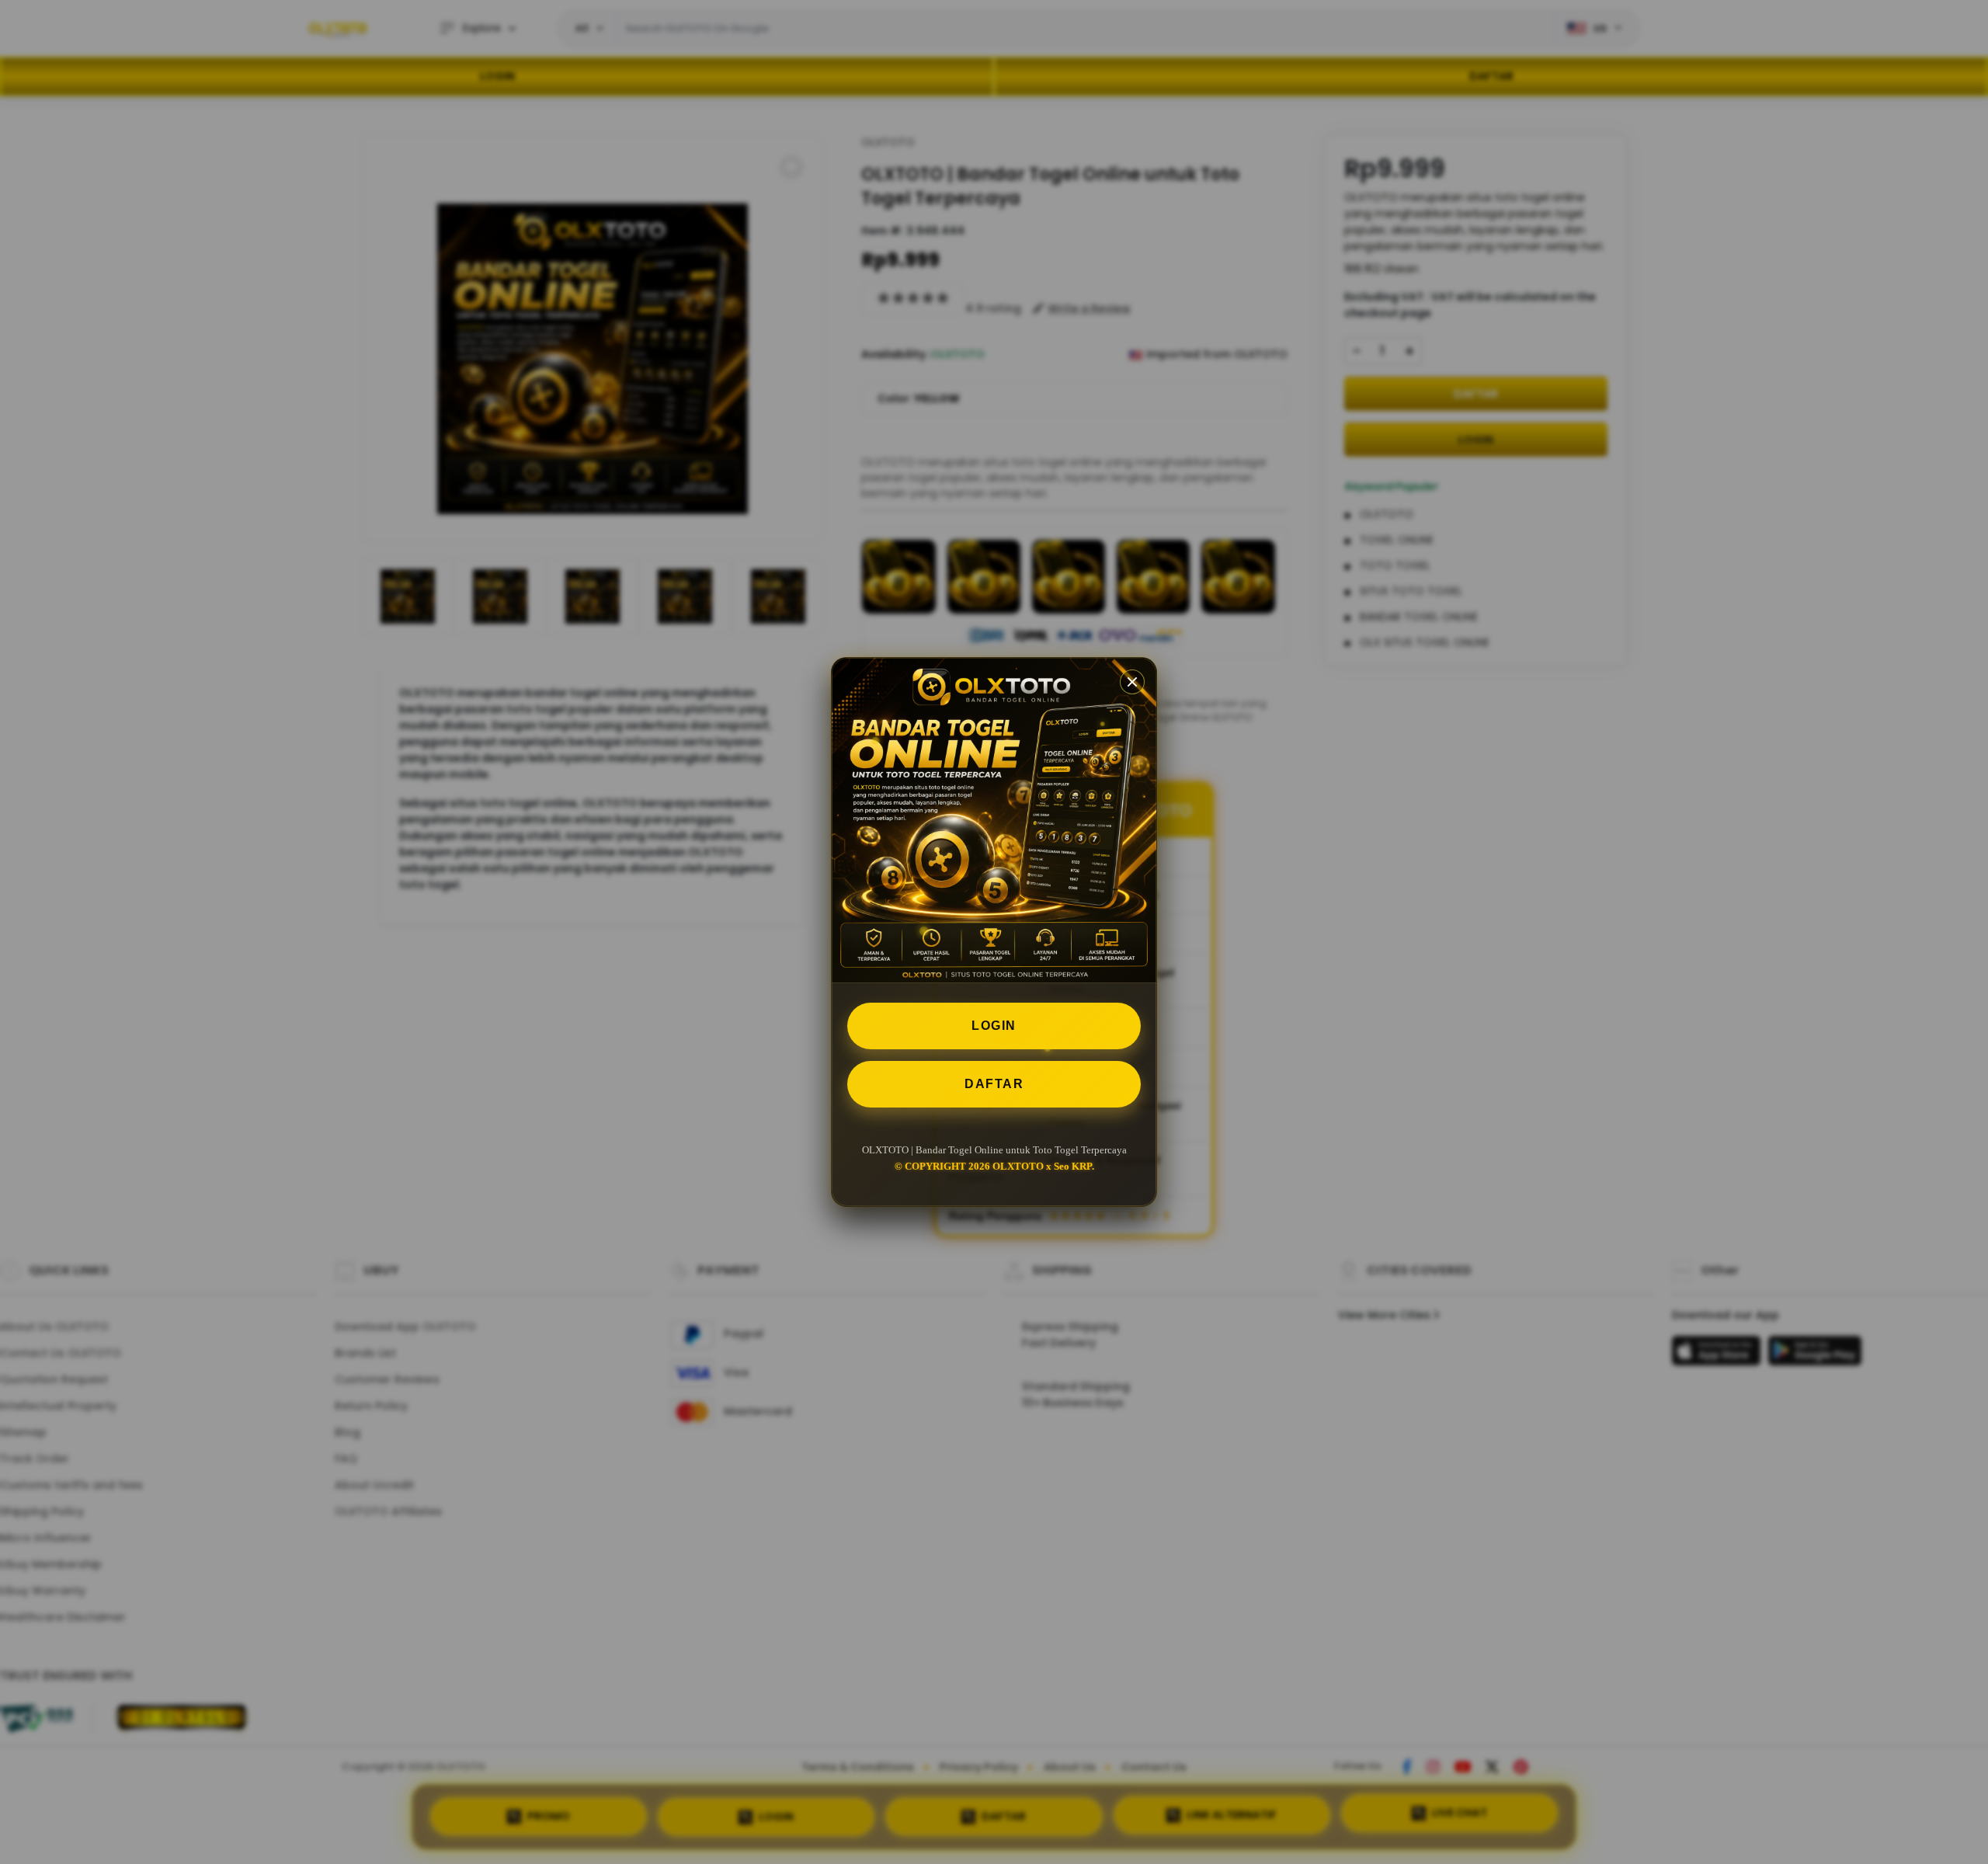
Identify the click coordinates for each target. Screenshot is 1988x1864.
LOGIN (994, 1026)
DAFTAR (994, 1084)
